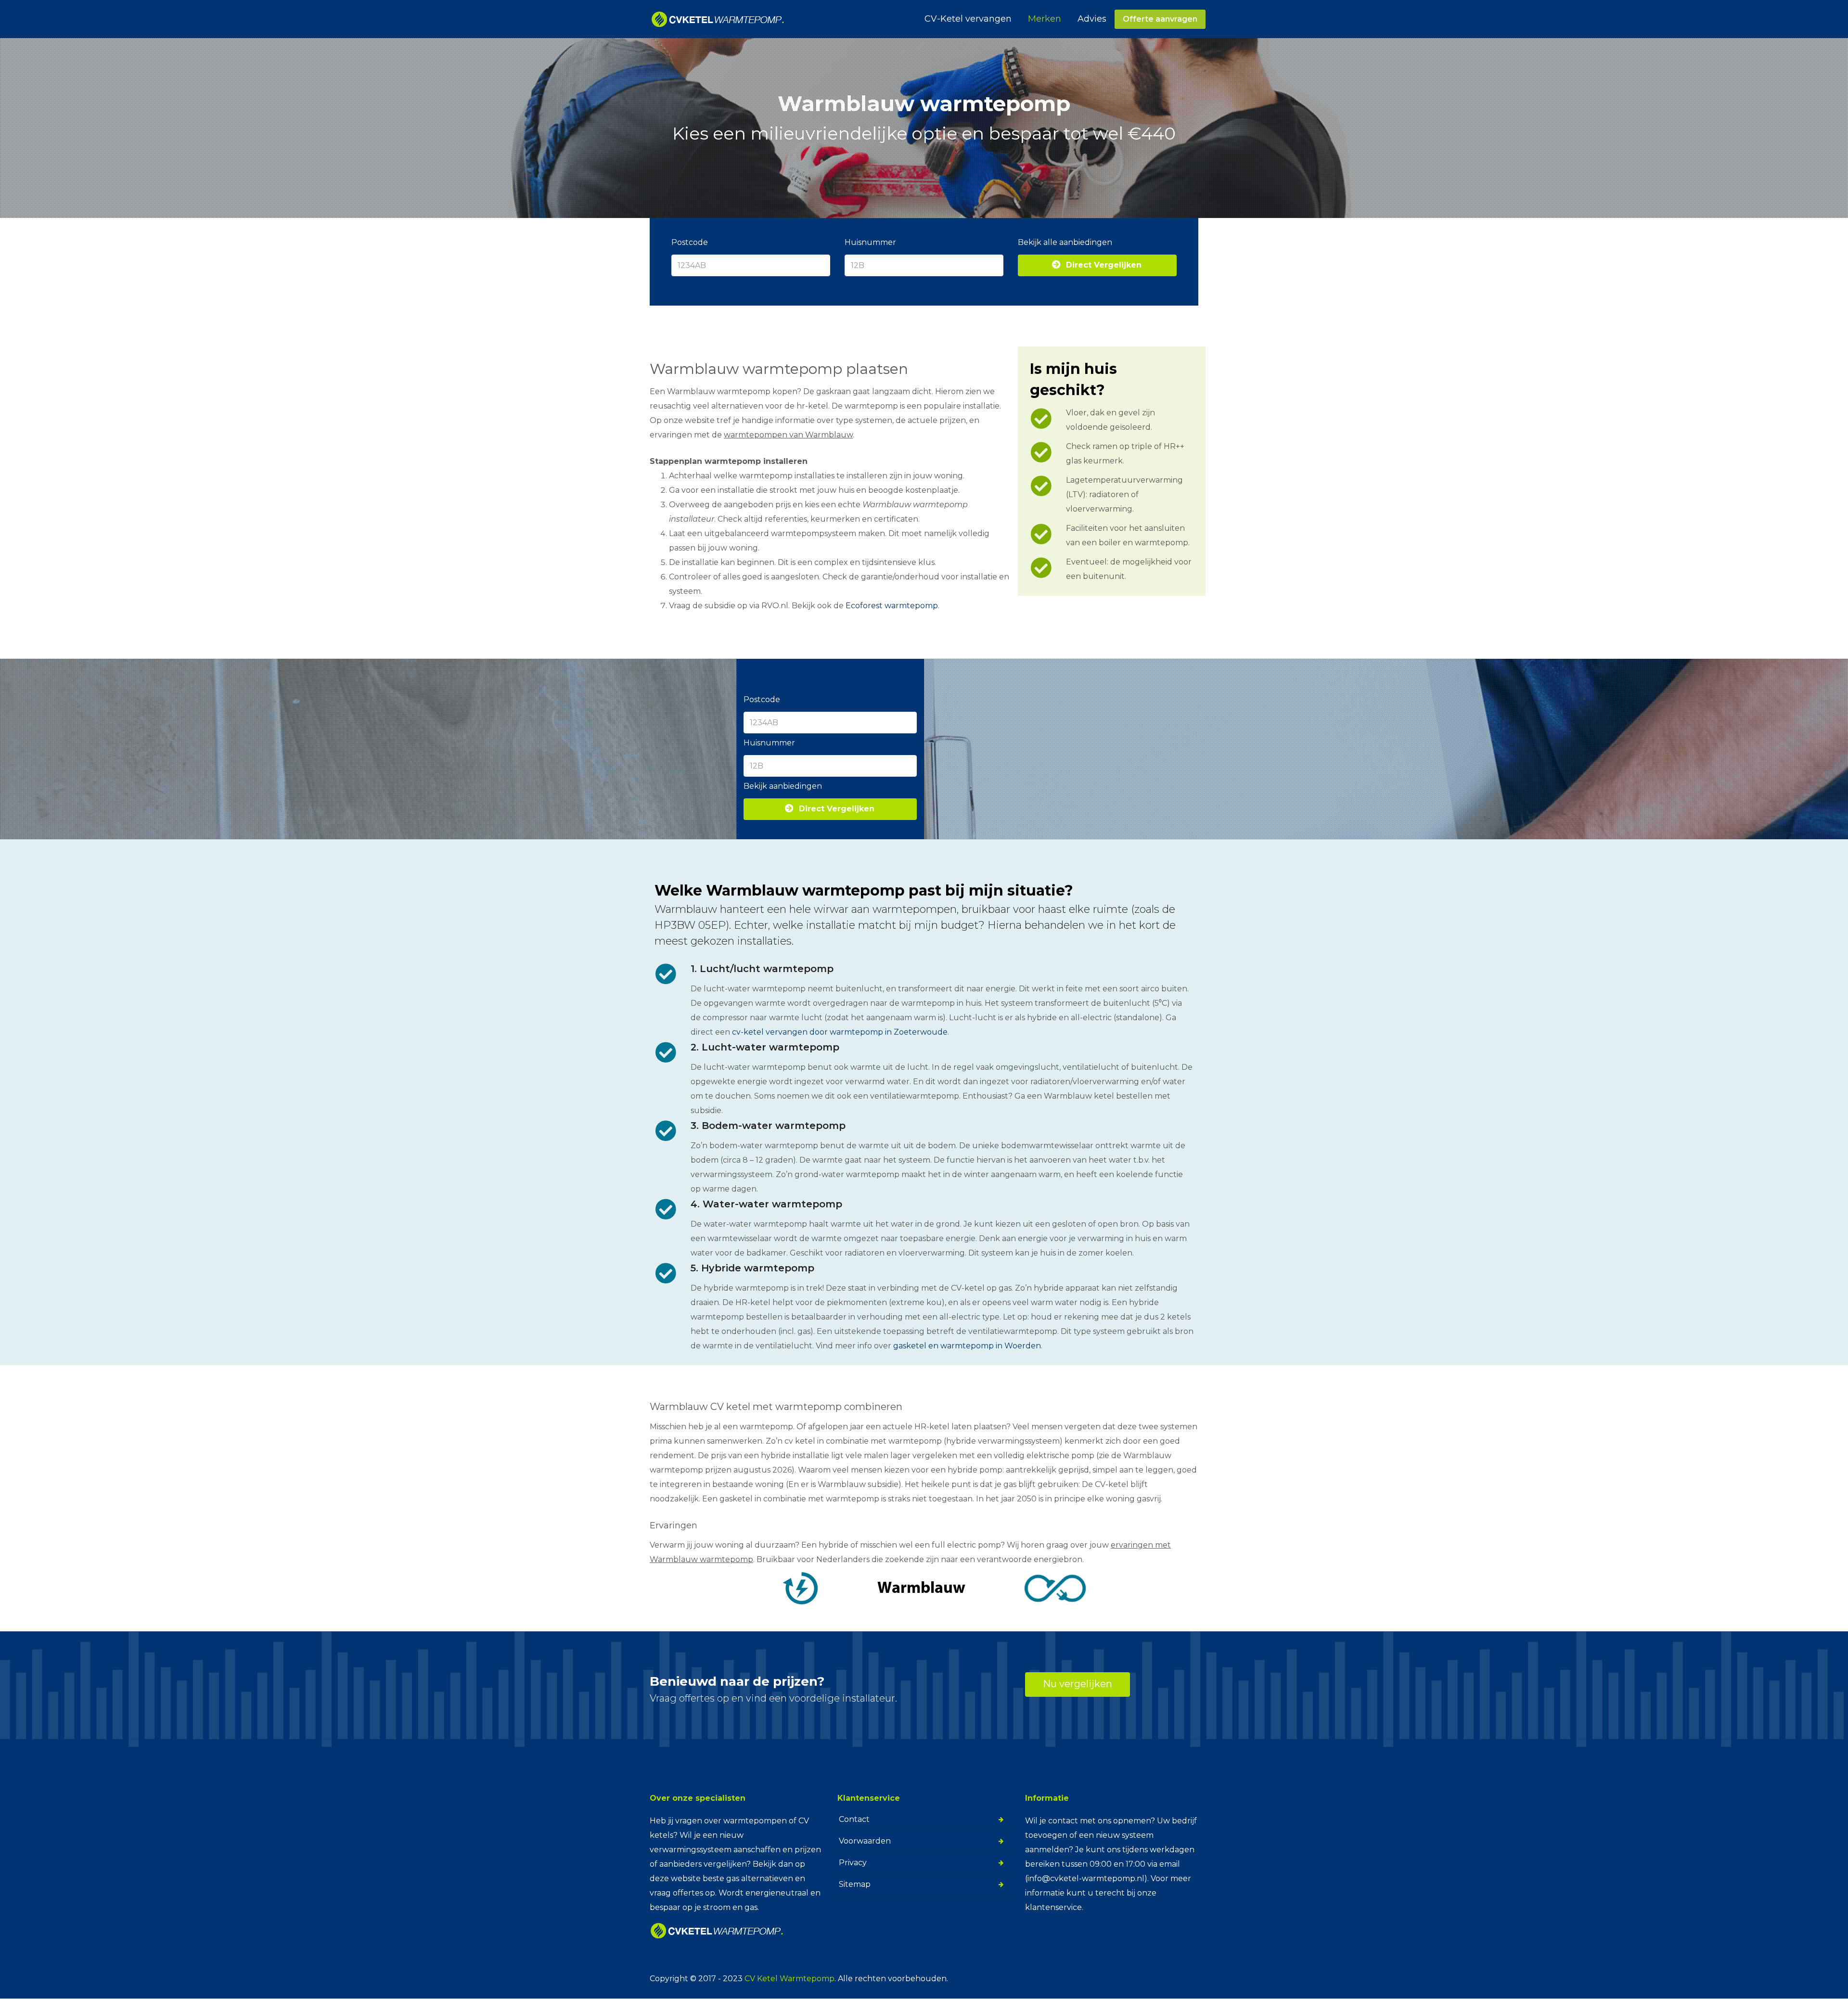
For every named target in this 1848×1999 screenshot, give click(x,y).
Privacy (853, 1863)
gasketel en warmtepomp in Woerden (967, 1346)
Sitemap (855, 1884)
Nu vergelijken (1078, 1684)
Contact (854, 1819)
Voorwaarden (865, 1841)
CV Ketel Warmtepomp (789, 1979)
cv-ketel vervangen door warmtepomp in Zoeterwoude (840, 1032)
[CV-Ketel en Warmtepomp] (718, 19)
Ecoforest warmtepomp (892, 606)
